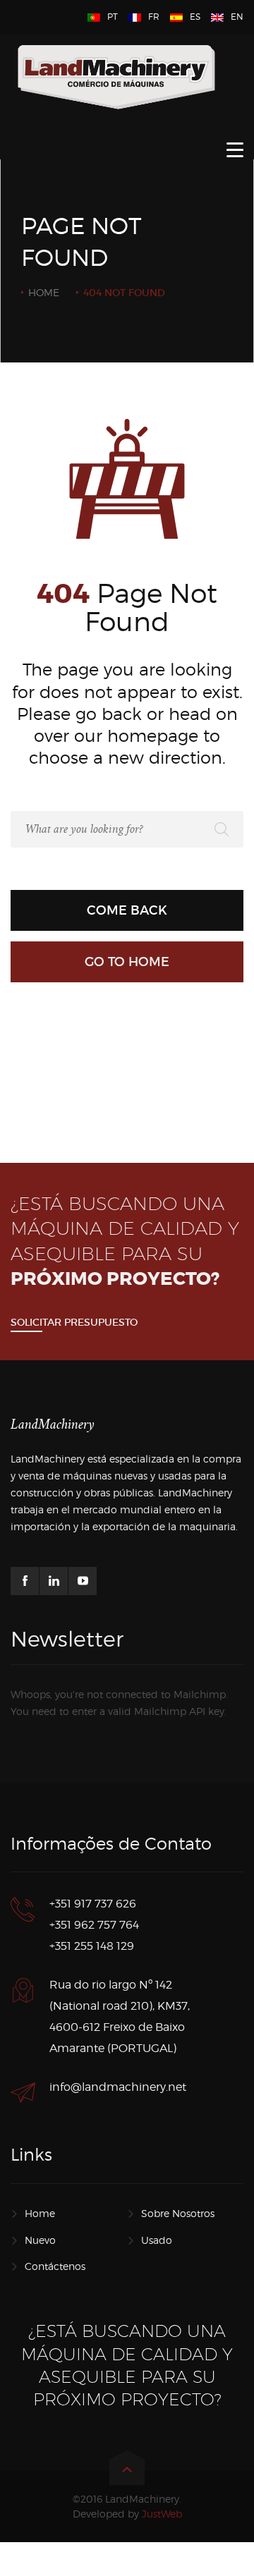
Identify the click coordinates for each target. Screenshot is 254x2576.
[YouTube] (83, 1581)
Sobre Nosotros (178, 2213)
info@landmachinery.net (118, 2087)
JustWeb (162, 2514)
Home (44, 292)
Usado (157, 2240)
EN (237, 17)
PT (113, 17)
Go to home (127, 962)
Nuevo (40, 2240)
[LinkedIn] (54, 1581)
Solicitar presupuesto (74, 1322)
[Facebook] (25, 1581)
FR (154, 17)
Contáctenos (55, 2266)
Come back (127, 910)
